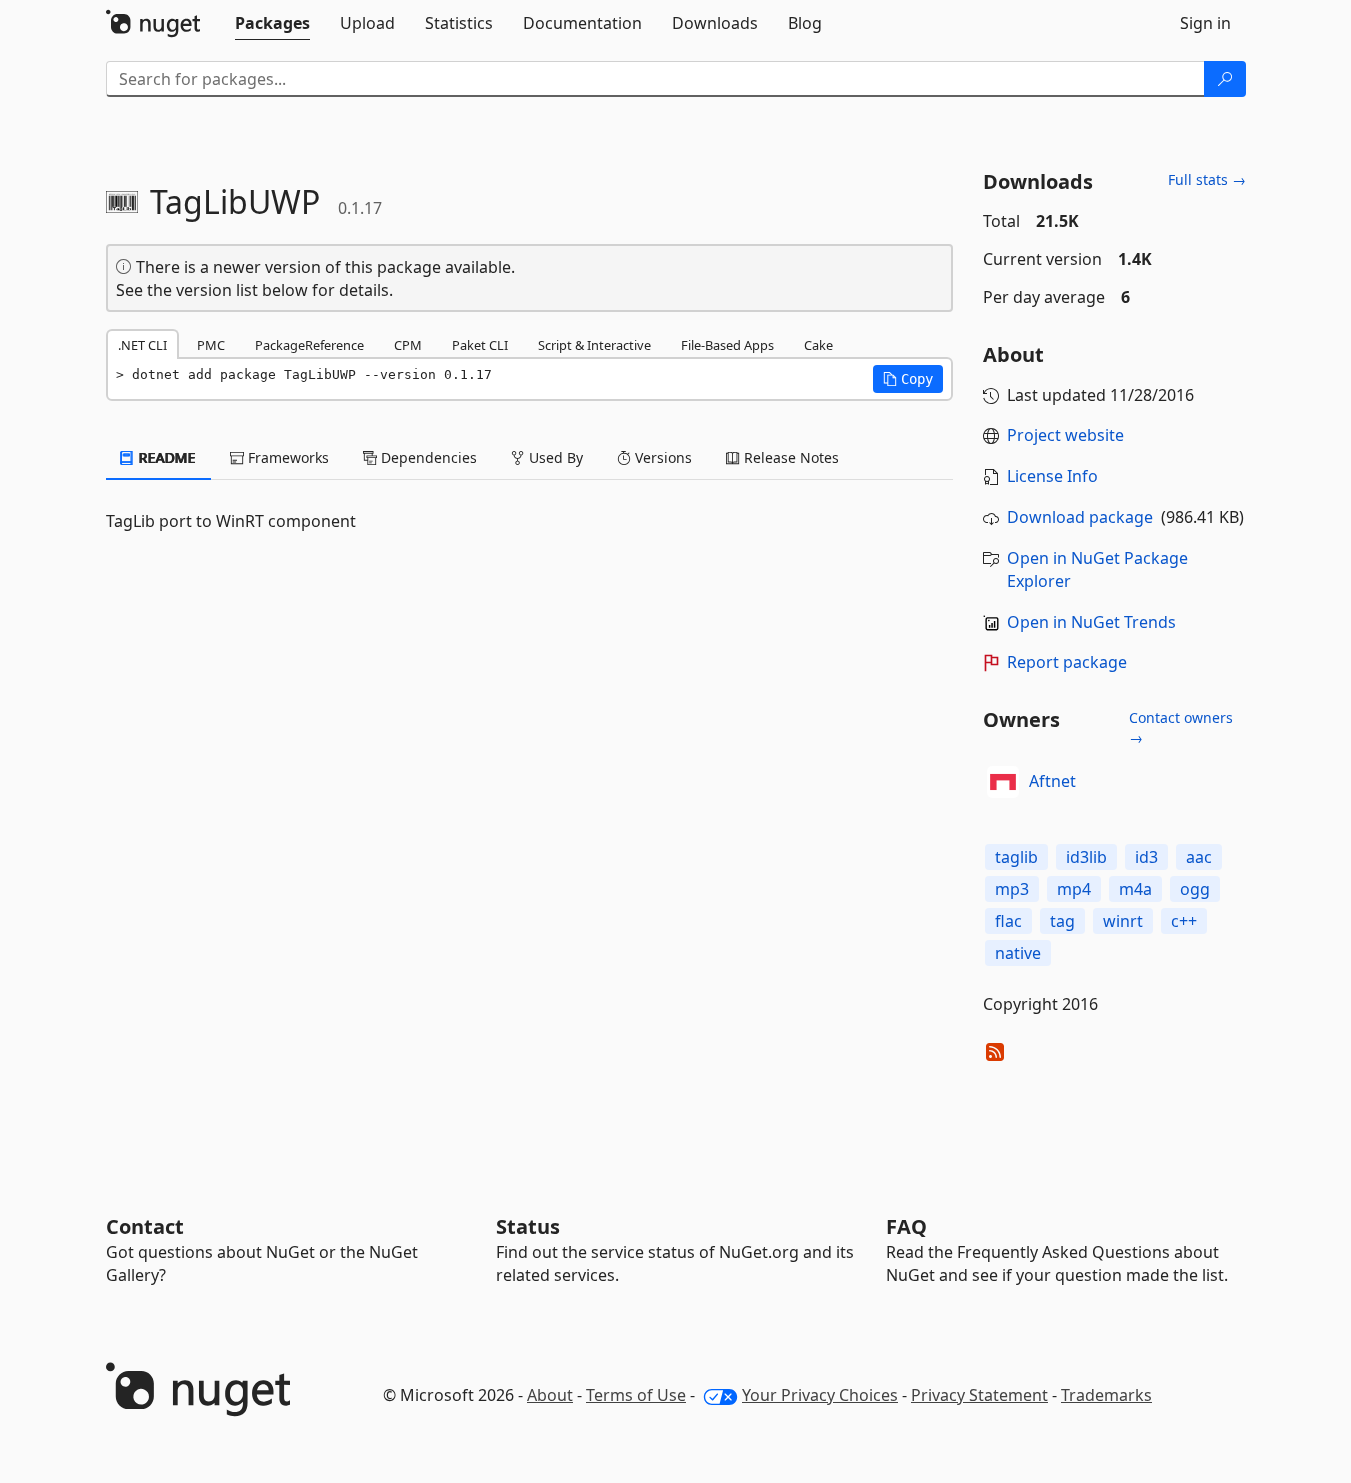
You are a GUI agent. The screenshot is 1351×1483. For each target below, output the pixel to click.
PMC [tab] (211, 345)
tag (1062, 921)
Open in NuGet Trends (1091, 622)
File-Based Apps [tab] (727, 345)
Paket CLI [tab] (480, 345)
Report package (1067, 662)
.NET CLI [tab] (142, 345)
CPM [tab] (408, 345)
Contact (145, 1226)
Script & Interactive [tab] (594, 345)
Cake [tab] (818, 345)
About (550, 1395)
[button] (908, 379)
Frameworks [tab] (286, 457)
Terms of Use (636, 1395)
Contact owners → (1181, 727)
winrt (1123, 921)
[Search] (1225, 79)
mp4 (1074, 889)
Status (528, 1226)
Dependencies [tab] (427, 457)
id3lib (1086, 857)
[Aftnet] (1003, 782)
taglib (1016, 857)
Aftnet (1052, 781)
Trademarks (1106, 1395)
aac (1199, 857)
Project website (1065, 435)
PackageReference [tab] (309, 345)
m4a (1135, 889)
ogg (1195, 889)
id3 (1146, 857)
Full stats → (1207, 179)
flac (1008, 921)
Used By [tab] (554, 457)
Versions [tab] (661, 457)
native (1018, 953)
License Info (1052, 476)
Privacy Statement (979, 1395)
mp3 (1012, 889)
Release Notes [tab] (789, 457)
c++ (1184, 921)
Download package (1080, 517)
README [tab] (165, 457)
